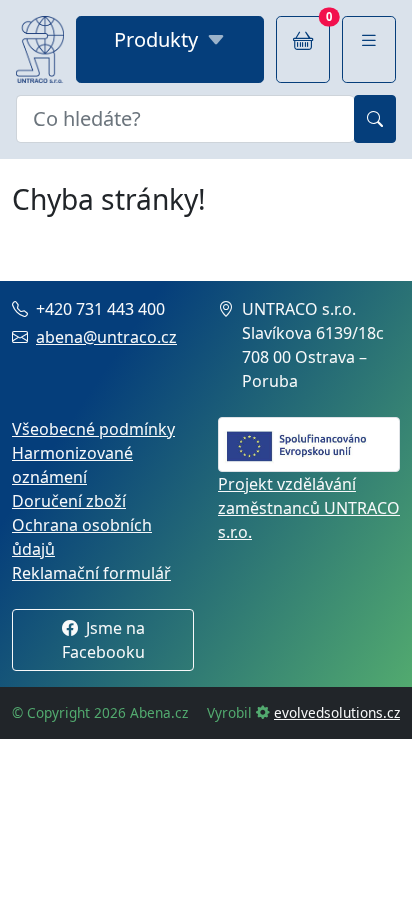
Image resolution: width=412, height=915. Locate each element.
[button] (369, 49)
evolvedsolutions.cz (337, 712)
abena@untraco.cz (106, 337)
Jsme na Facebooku (103, 640)
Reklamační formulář (91, 573)
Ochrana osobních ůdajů (82, 537)
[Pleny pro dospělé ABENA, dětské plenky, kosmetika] (40, 49)
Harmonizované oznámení (72, 465)
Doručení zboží (69, 501)
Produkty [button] (156, 39)
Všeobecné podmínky (93, 429)
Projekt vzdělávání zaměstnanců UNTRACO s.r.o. (309, 508)
